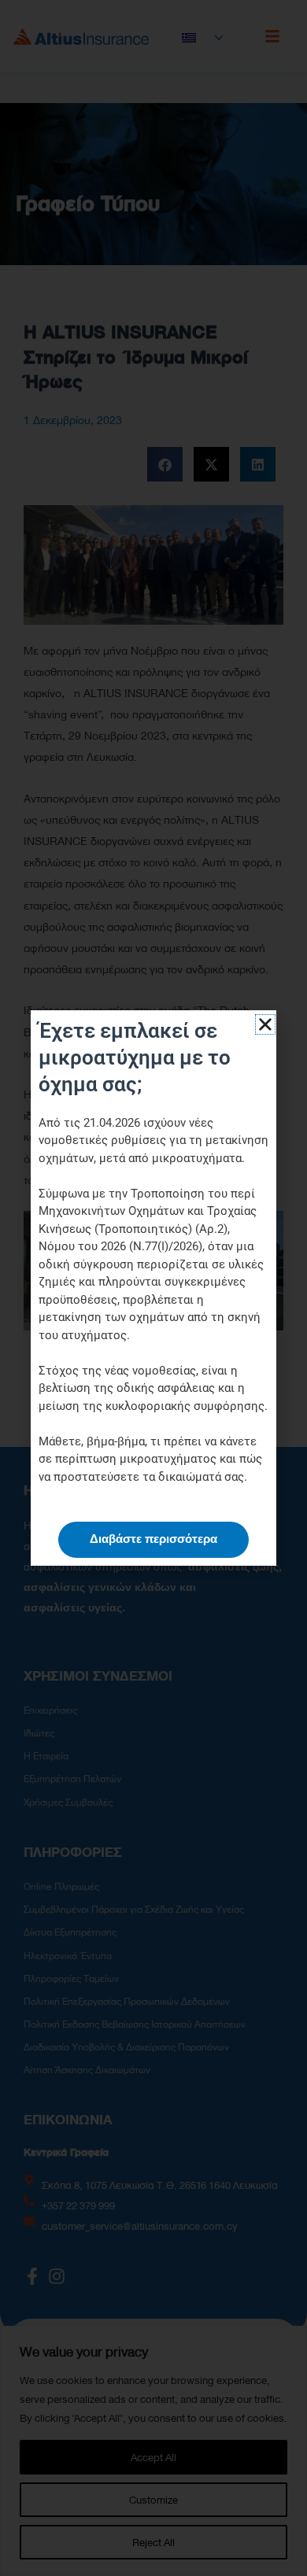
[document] (153, 1288)
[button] (265, 1024)
